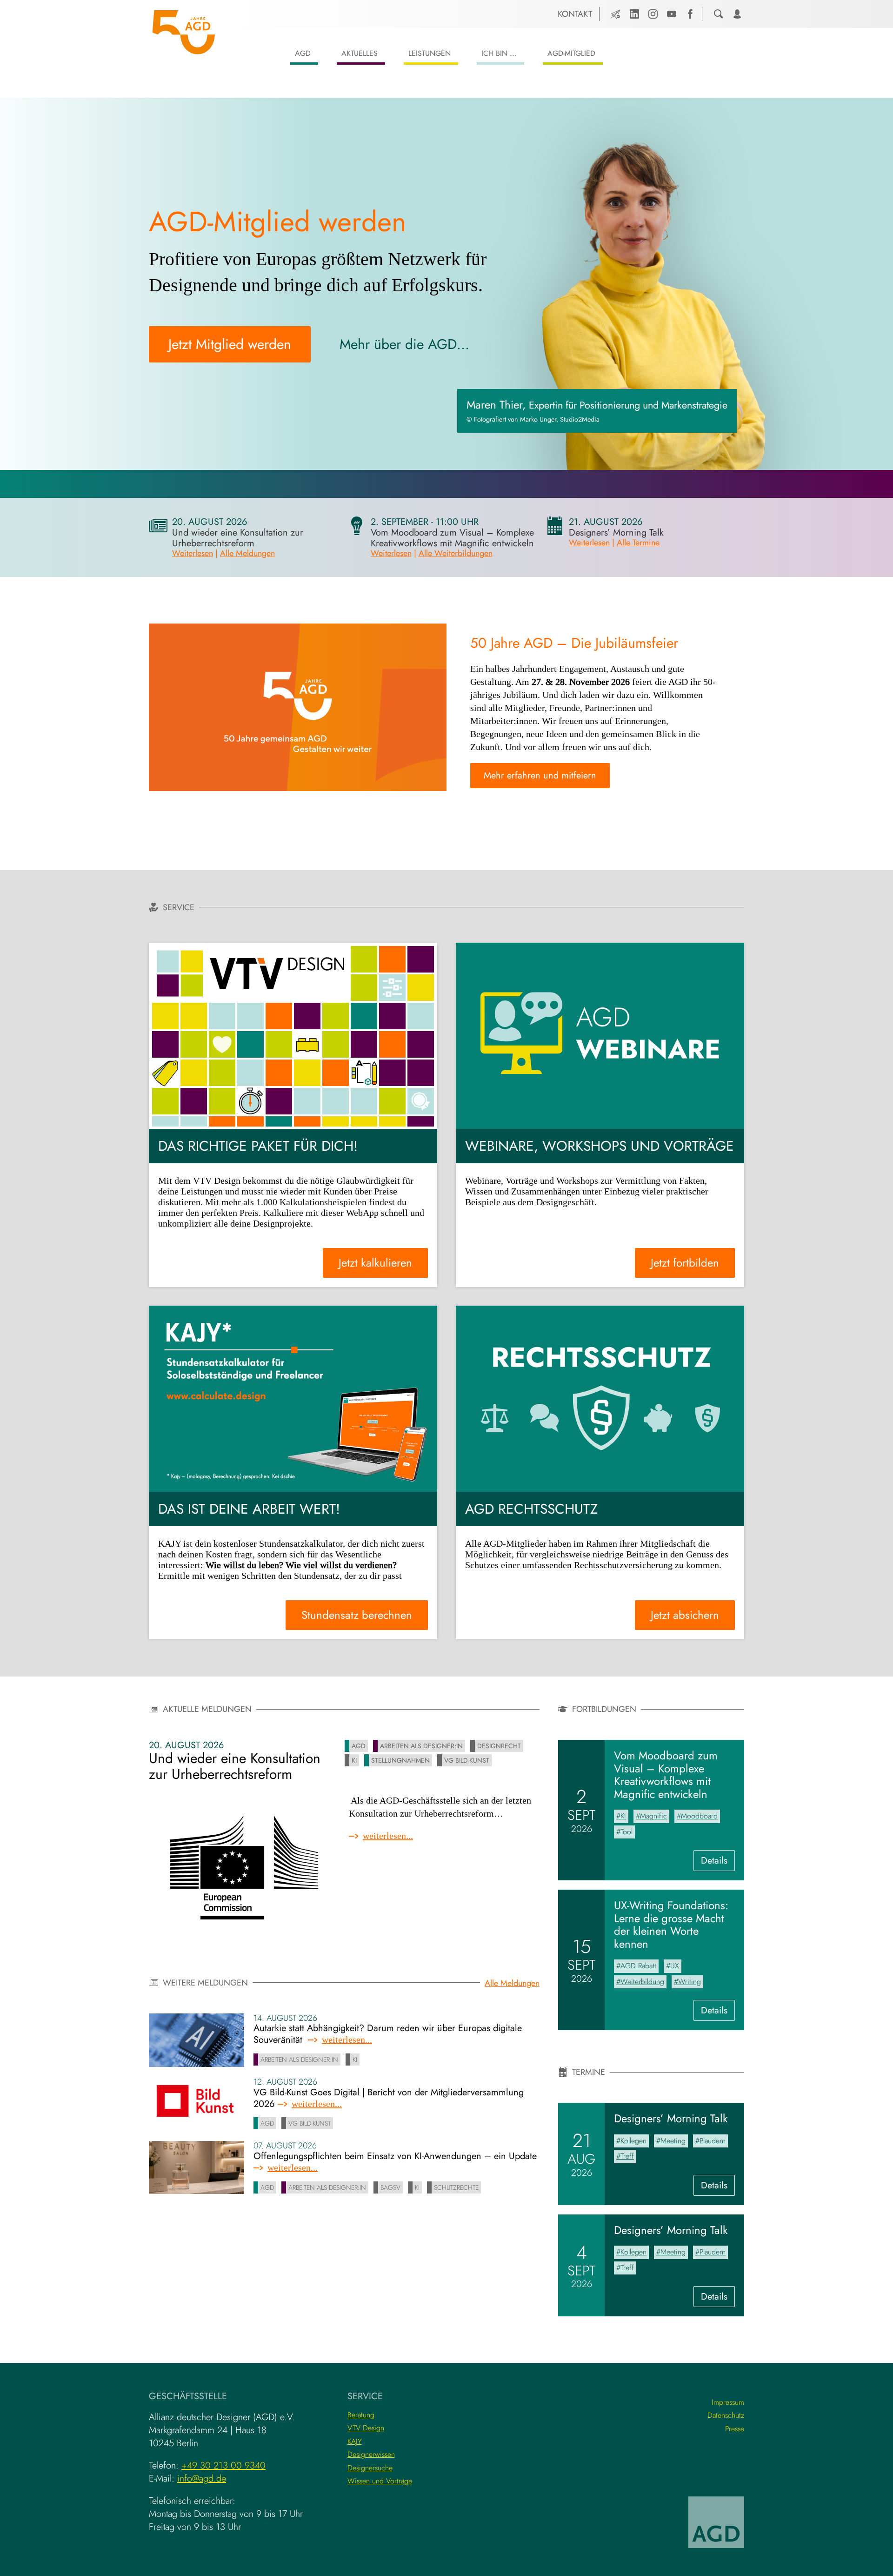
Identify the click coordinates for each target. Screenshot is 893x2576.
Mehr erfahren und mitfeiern (540, 775)
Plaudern (713, 2141)
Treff (627, 2156)
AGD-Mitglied (571, 53)
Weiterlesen (193, 553)
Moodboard (699, 1816)
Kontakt (575, 14)
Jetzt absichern (685, 1615)
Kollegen (633, 2141)
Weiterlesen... (388, 1836)
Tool (626, 1832)
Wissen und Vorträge (380, 2481)
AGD (303, 53)
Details (718, 1862)
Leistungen (430, 53)
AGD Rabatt (638, 1966)
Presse (735, 2429)
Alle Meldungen (247, 553)
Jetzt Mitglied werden (230, 344)
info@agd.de (202, 2479)
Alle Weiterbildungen (456, 553)
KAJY (355, 2441)
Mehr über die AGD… (404, 344)
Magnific (653, 1816)
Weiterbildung (642, 1982)
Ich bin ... (499, 53)
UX (675, 1966)
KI (354, 1760)
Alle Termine (638, 543)
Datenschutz (726, 2415)
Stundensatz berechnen (357, 1615)
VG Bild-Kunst (467, 1760)
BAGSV (390, 2187)
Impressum (728, 2402)
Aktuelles (360, 53)
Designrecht (499, 1746)
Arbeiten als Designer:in (421, 1746)
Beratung (361, 2415)
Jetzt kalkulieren (375, 1263)
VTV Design (366, 2428)
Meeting (673, 2141)
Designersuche (370, 2468)
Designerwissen (371, 2454)
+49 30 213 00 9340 (223, 2465)
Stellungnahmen (400, 1760)
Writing (690, 1982)
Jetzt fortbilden (685, 1263)
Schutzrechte (456, 2187)
